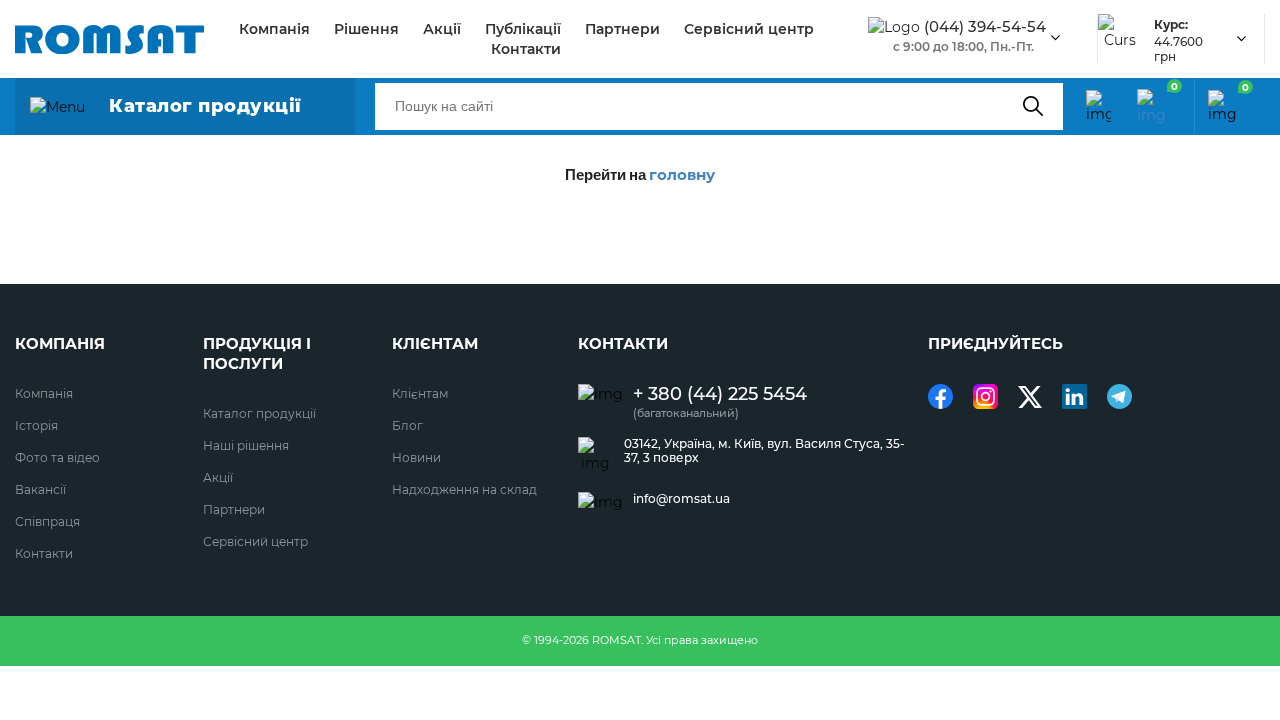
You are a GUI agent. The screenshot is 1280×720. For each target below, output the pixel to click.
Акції (442, 29)
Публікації (523, 29)
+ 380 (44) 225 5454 (720, 394)
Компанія (274, 29)
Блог (407, 425)
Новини (416, 457)
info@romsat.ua (681, 499)
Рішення (366, 29)
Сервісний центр (749, 29)
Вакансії (40, 489)
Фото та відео (57, 457)
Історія (36, 425)
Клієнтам (420, 393)
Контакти (526, 49)
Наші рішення (246, 445)
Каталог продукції (259, 413)
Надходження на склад (464, 489)
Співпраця (47, 521)
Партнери (622, 29)
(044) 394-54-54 (985, 27)
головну (682, 174)
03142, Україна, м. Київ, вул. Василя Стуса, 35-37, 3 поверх (764, 451)
